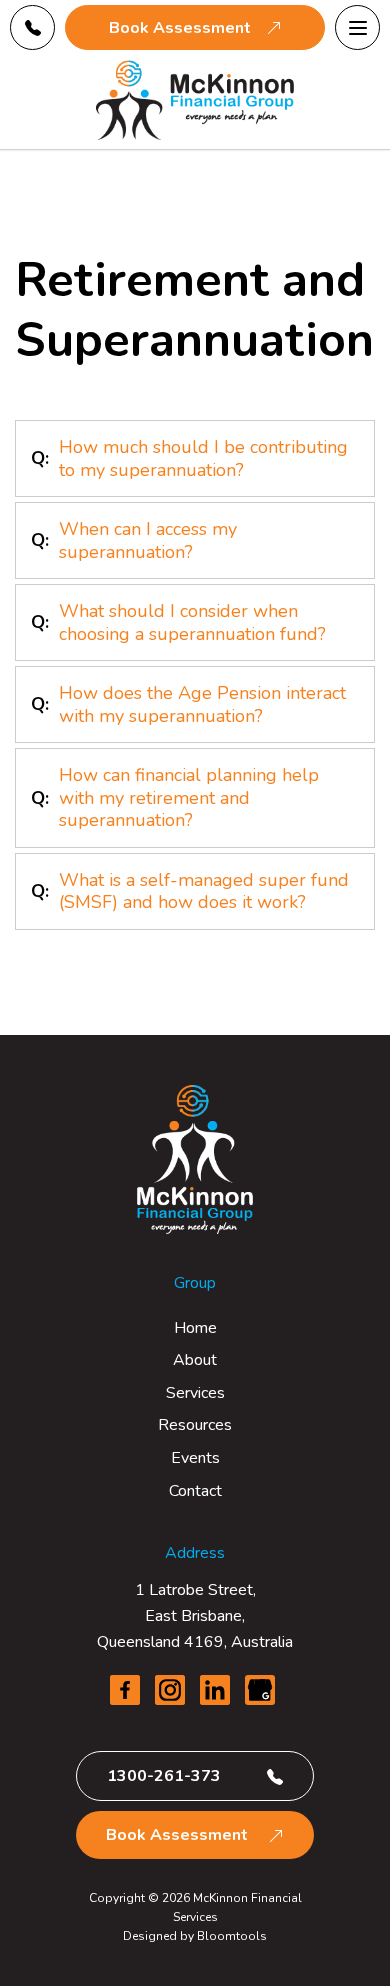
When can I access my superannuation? (148, 540)
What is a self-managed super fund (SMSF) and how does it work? (204, 891)
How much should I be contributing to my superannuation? (203, 458)
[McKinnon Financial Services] (195, 100)
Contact (195, 1491)
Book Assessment (180, 28)
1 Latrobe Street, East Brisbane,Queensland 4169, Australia (195, 1615)
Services (195, 1393)
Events (195, 1458)
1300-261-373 (32, 27)
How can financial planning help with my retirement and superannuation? (189, 797)
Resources (195, 1425)
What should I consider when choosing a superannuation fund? (192, 622)
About (195, 1360)
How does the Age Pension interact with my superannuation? (202, 704)
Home (195, 1328)
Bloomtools (232, 1936)
